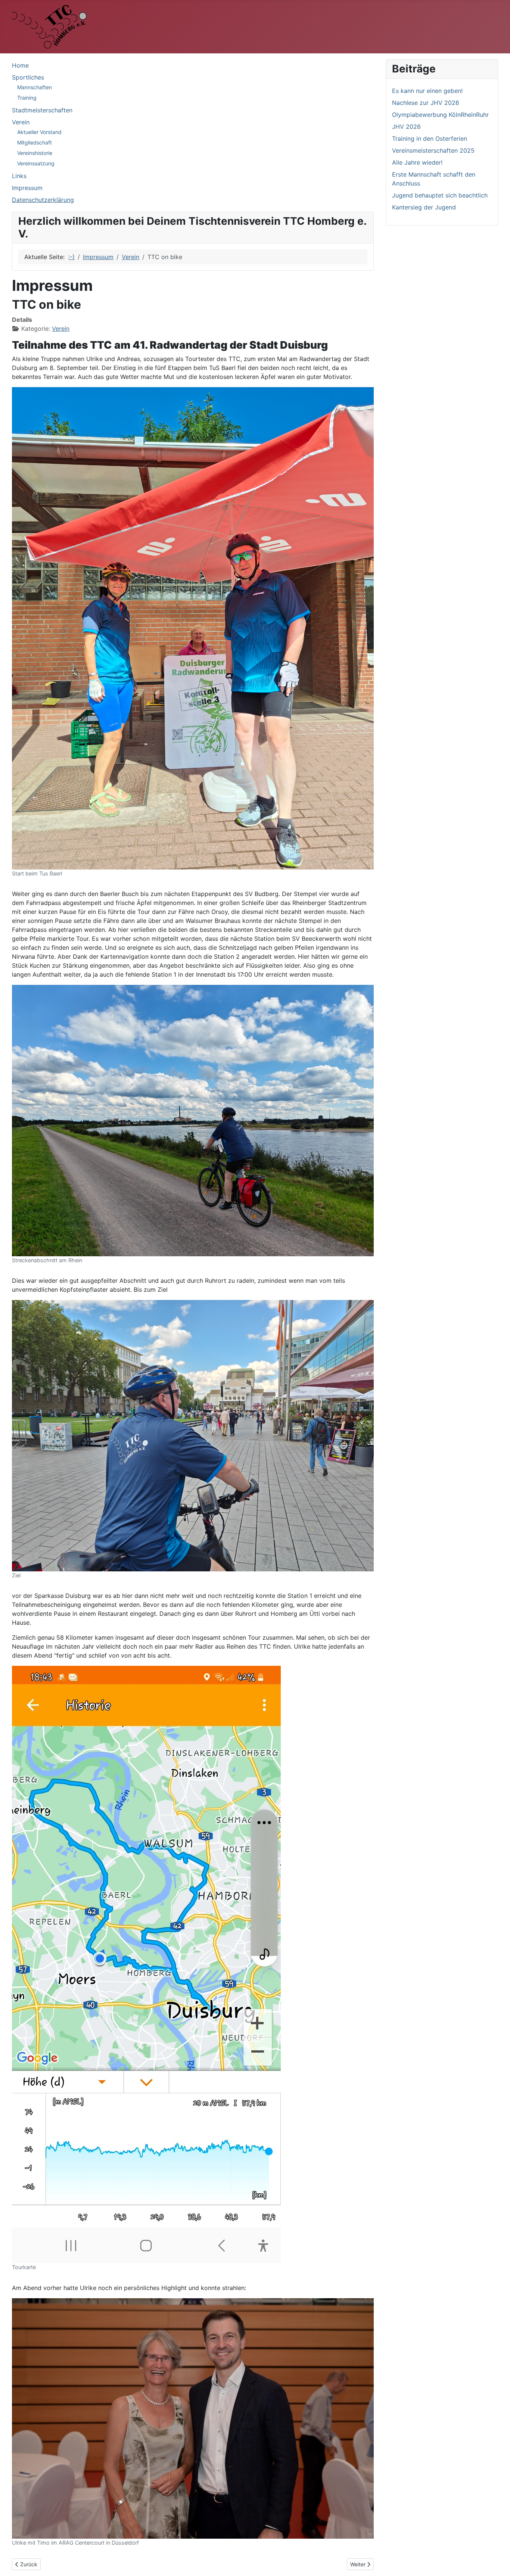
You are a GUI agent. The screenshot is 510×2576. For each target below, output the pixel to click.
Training (27, 98)
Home (20, 65)
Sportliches (28, 77)
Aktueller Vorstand (39, 132)
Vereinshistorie (35, 153)
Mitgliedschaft (35, 142)
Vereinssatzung (36, 163)
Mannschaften (35, 87)
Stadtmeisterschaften (42, 110)
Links (19, 176)
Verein (21, 122)
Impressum (27, 188)
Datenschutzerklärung (43, 200)
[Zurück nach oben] (497, 2562)
